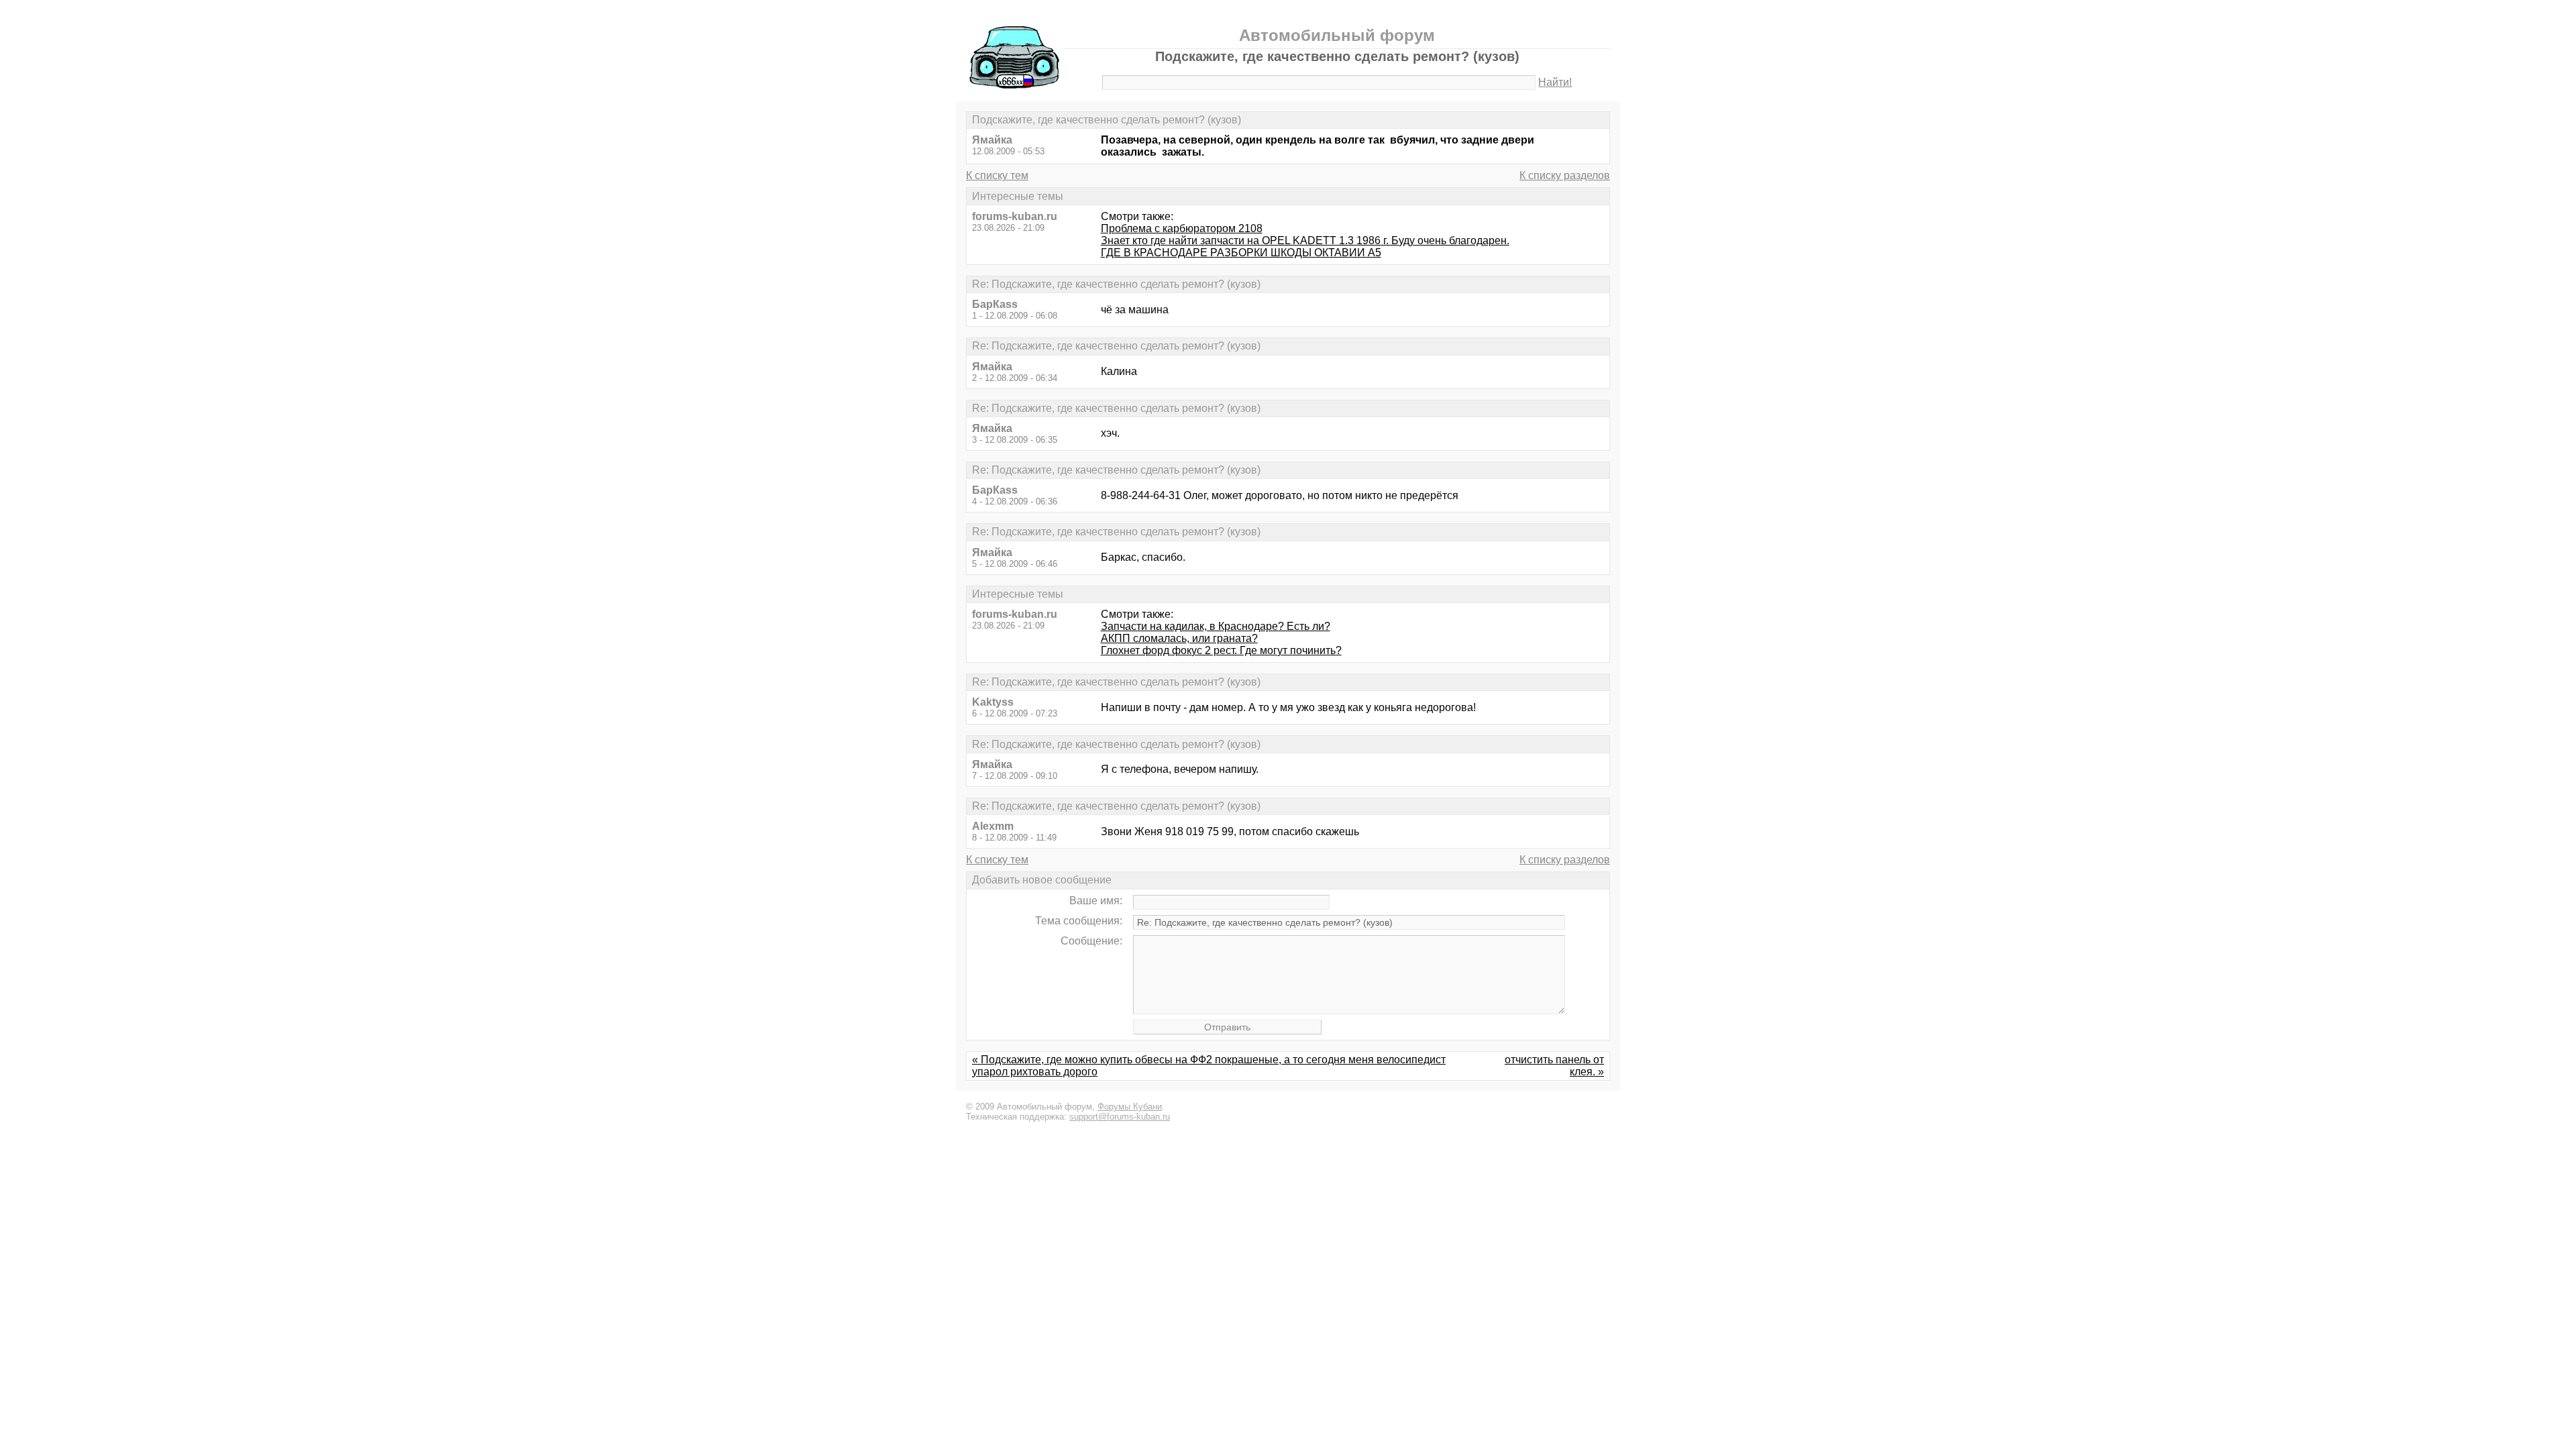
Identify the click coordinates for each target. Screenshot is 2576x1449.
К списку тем (997, 175)
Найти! (1555, 82)
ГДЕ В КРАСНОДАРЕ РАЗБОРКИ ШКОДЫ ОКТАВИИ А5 (1241, 253)
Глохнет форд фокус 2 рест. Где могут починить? (1221, 650)
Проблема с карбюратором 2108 (1182, 228)
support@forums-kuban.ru (1120, 1117)
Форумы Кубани (1130, 1107)
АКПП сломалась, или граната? (1179, 638)
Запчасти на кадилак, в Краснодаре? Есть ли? (1216, 626)
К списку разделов (1565, 175)
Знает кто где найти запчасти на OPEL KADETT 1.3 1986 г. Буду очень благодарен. (1305, 240)
